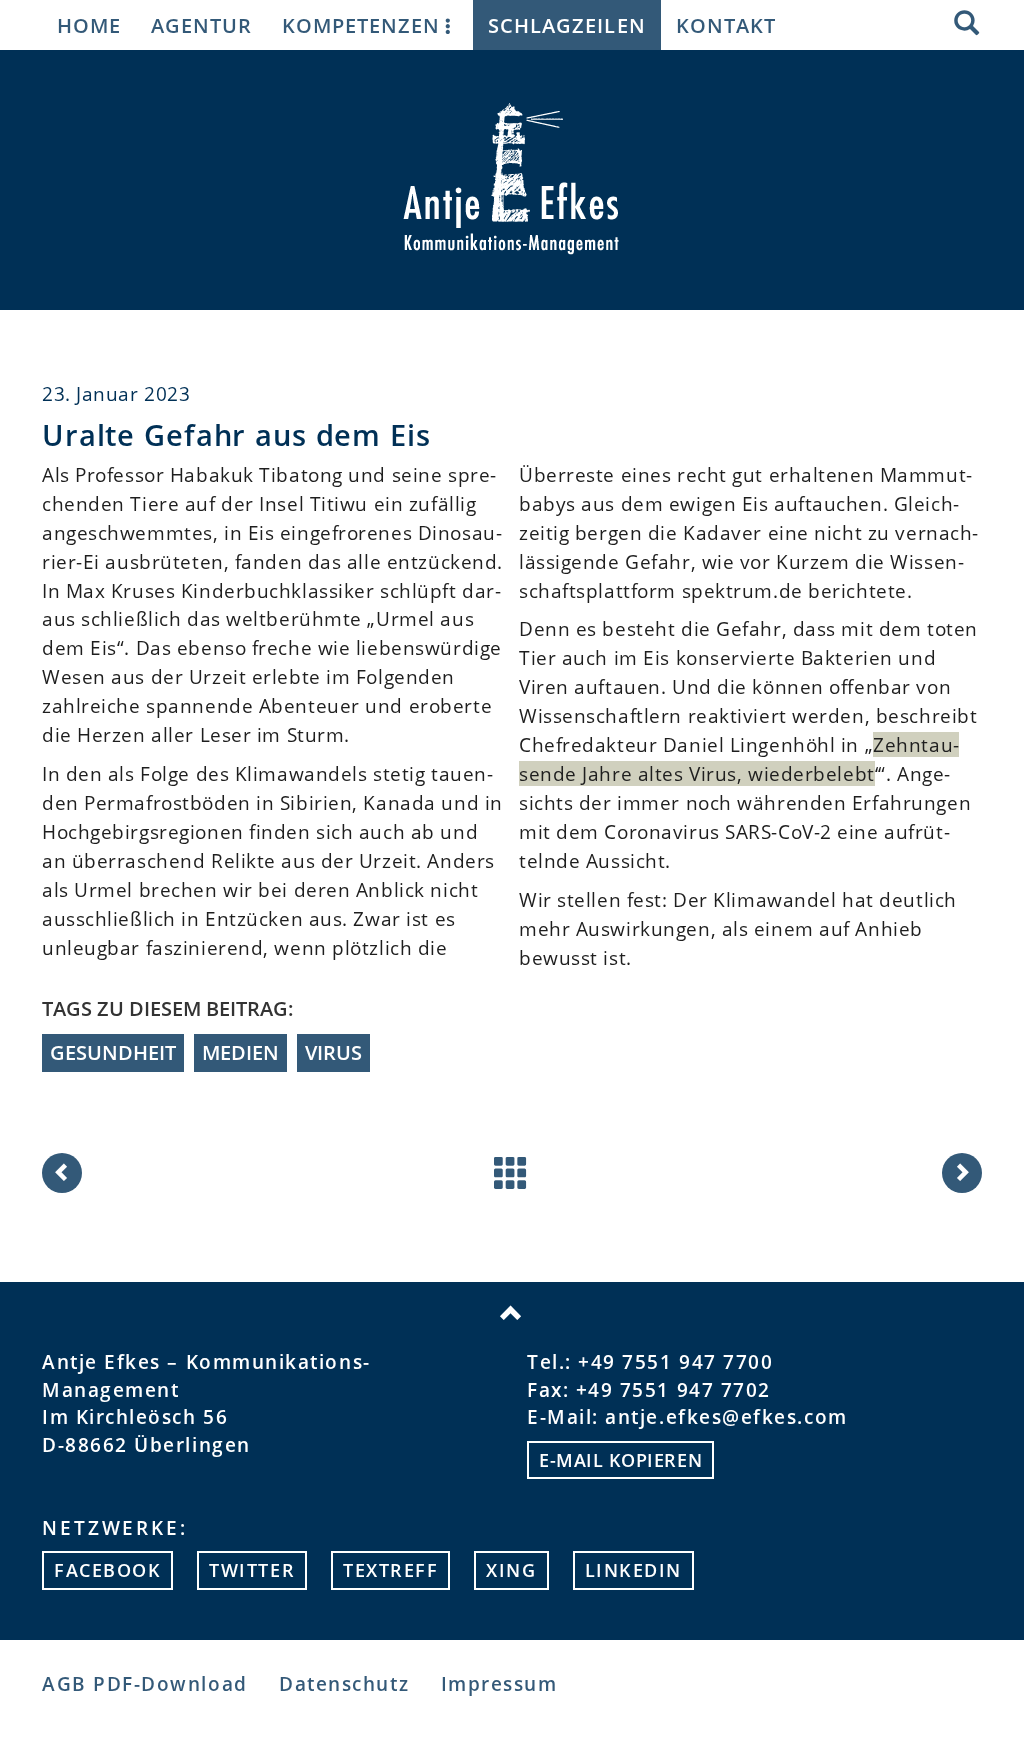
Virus (333, 1052)
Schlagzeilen (566, 25)
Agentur (201, 25)
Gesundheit (113, 1052)
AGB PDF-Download (145, 1683)
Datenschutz (344, 1683)
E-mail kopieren (620, 1460)
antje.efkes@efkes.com (726, 1416)
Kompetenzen (361, 25)
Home (89, 25)
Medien (240, 1052)
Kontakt (726, 25)
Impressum (499, 1683)
